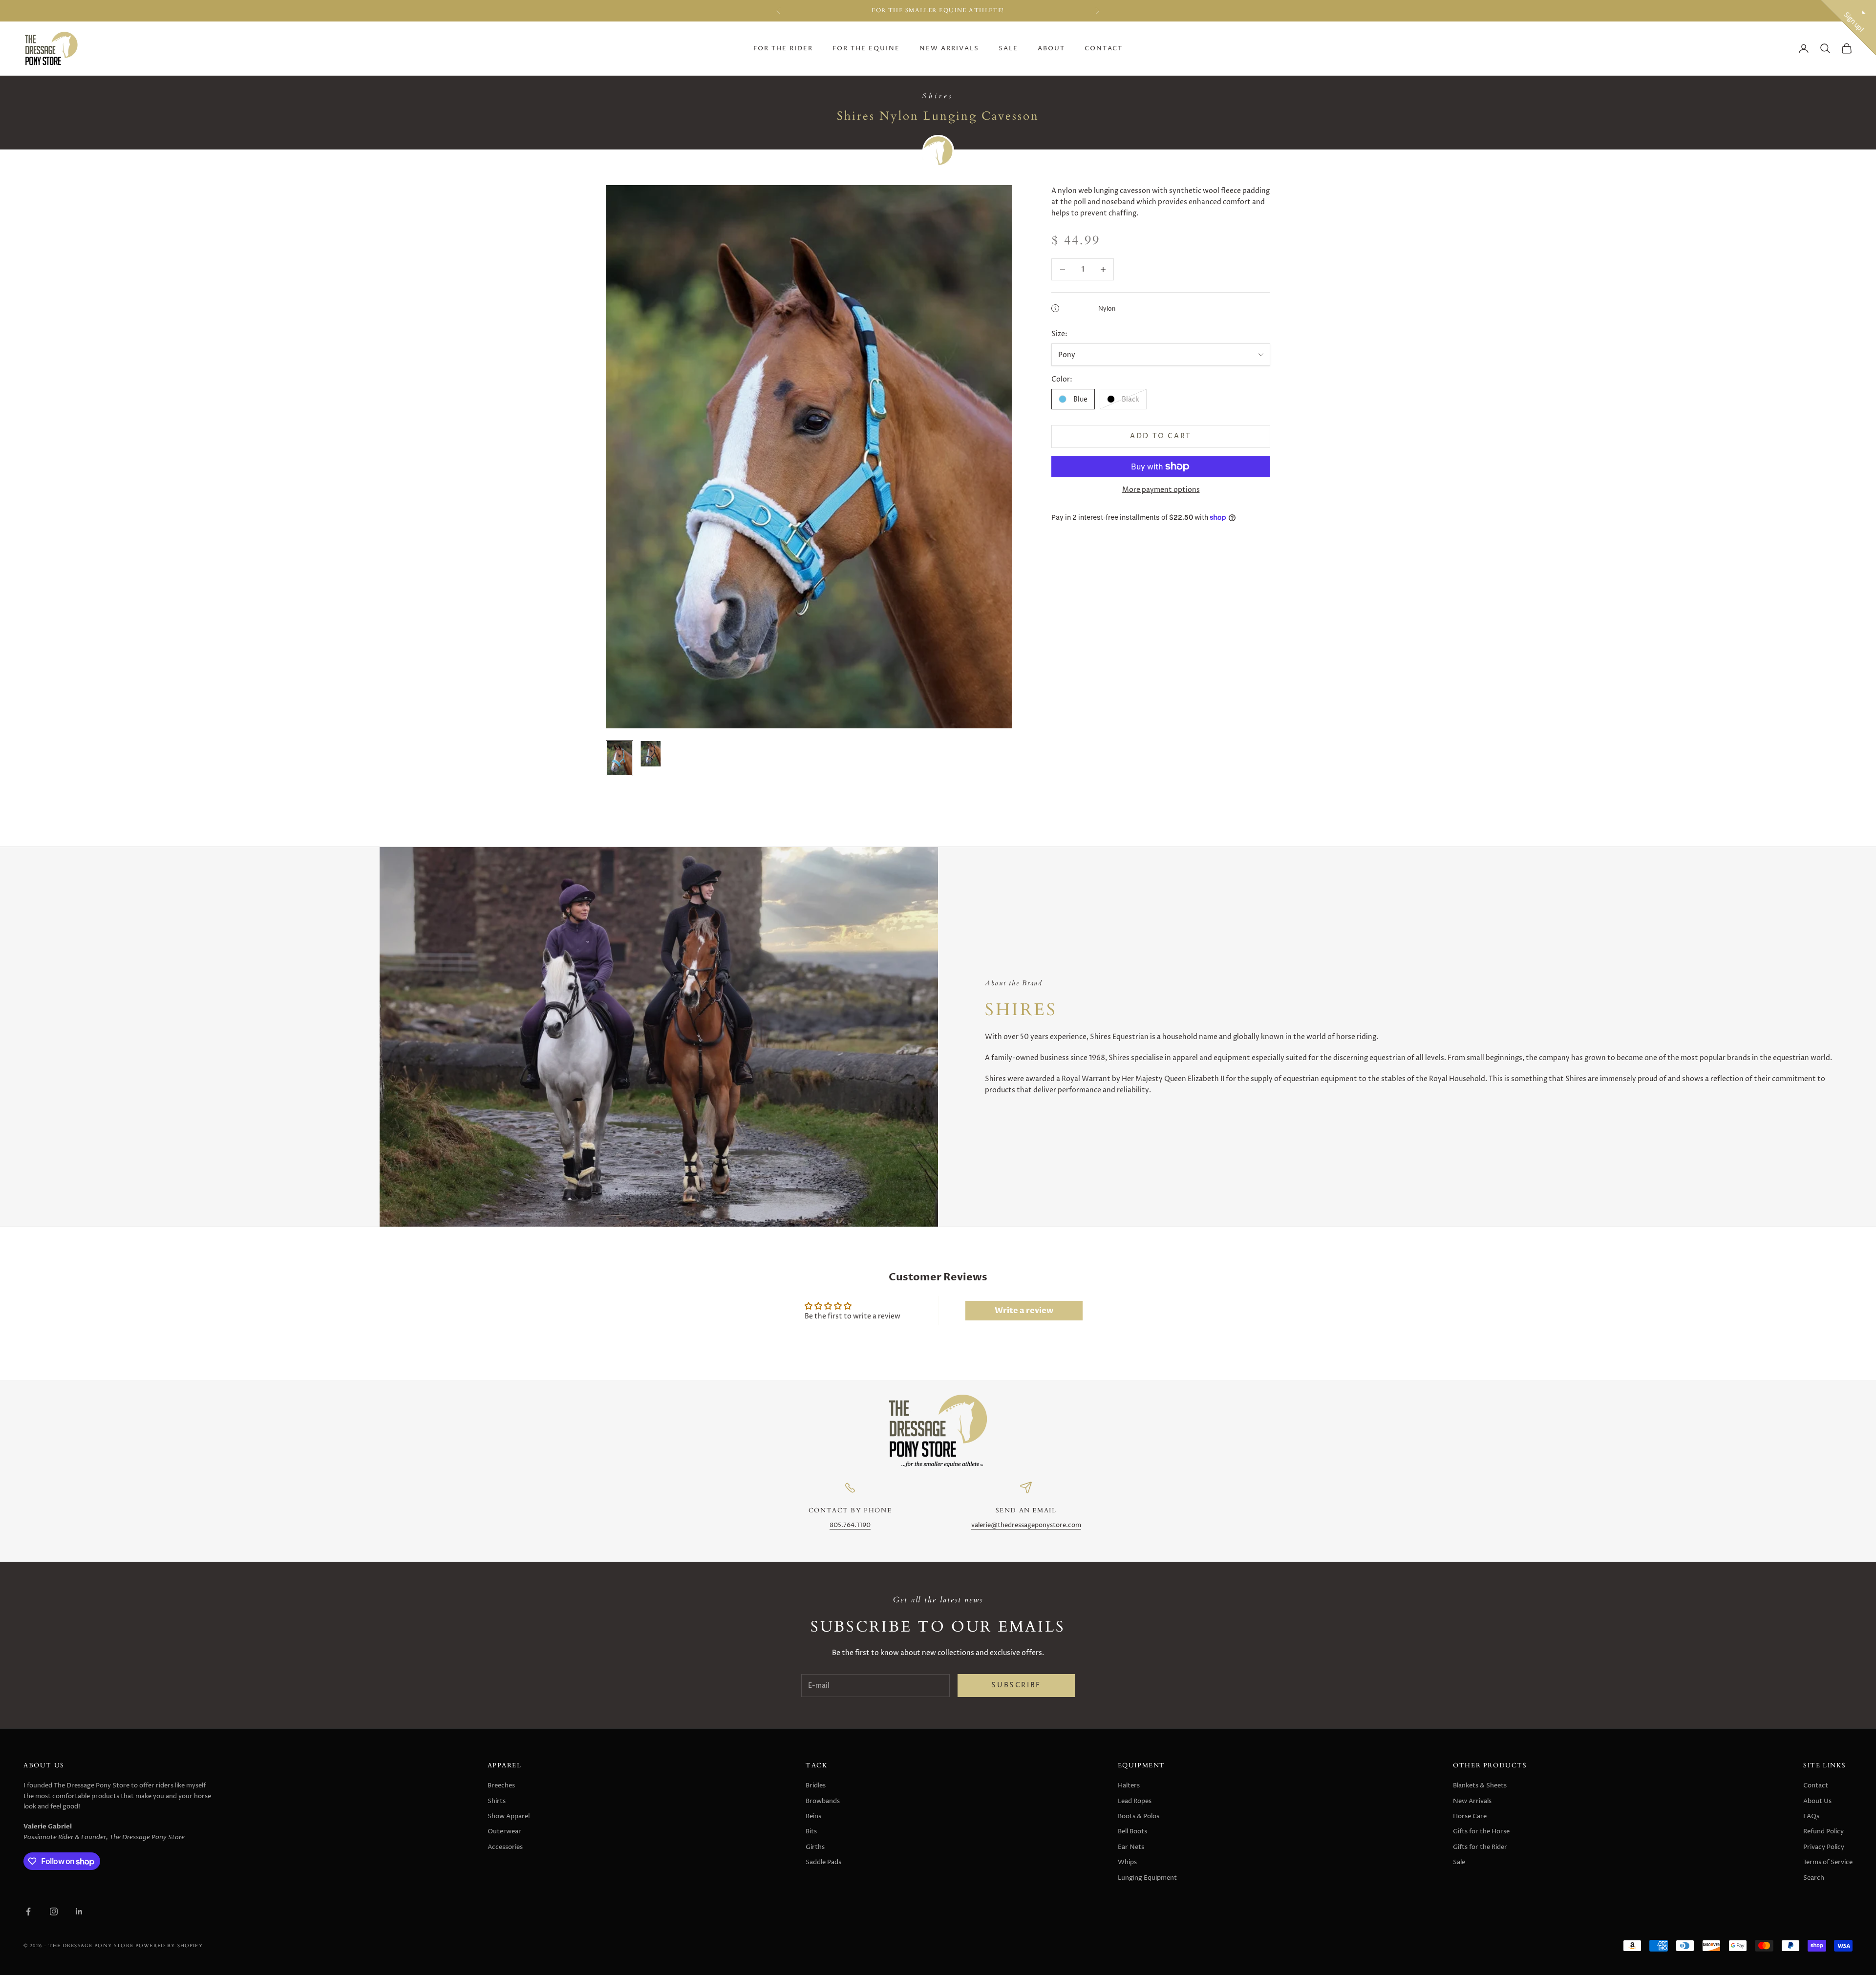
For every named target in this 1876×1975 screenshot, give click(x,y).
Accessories (505, 1847)
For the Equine (866, 49)
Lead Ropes (1135, 1801)
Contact (1104, 49)
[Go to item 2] (651, 754)
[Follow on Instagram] (54, 1911)
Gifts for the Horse (1481, 1831)
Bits (811, 1831)
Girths (815, 1847)
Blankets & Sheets (1480, 1785)
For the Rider (783, 49)
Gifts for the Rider (1480, 1847)
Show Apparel (509, 1816)
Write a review (1024, 1311)
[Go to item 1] (619, 758)
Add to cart (1161, 436)
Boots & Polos (1139, 1816)
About (1051, 49)
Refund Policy (1823, 1831)
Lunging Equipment (1147, 1878)
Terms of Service (1828, 1862)
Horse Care (1470, 1816)
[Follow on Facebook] (28, 1911)
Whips (1127, 1862)
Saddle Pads (823, 1862)
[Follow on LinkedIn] (79, 1911)
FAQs (1811, 1816)
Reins (813, 1816)
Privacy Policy (1824, 1847)
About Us (1817, 1801)
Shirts (497, 1801)
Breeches (501, 1785)
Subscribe (1016, 1685)
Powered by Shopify (169, 1945)
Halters (1129, 1785)
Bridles (816, 1785)
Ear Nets (1131, 1847)
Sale (1008, 49)
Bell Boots (1132, 1831)
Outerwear (504, 1831)
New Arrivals (949, 49)
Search (1814, 1878)
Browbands (823, 1801)
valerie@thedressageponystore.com (1026, 1525)
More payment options (1161, 490)
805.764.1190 (850, 1525)
